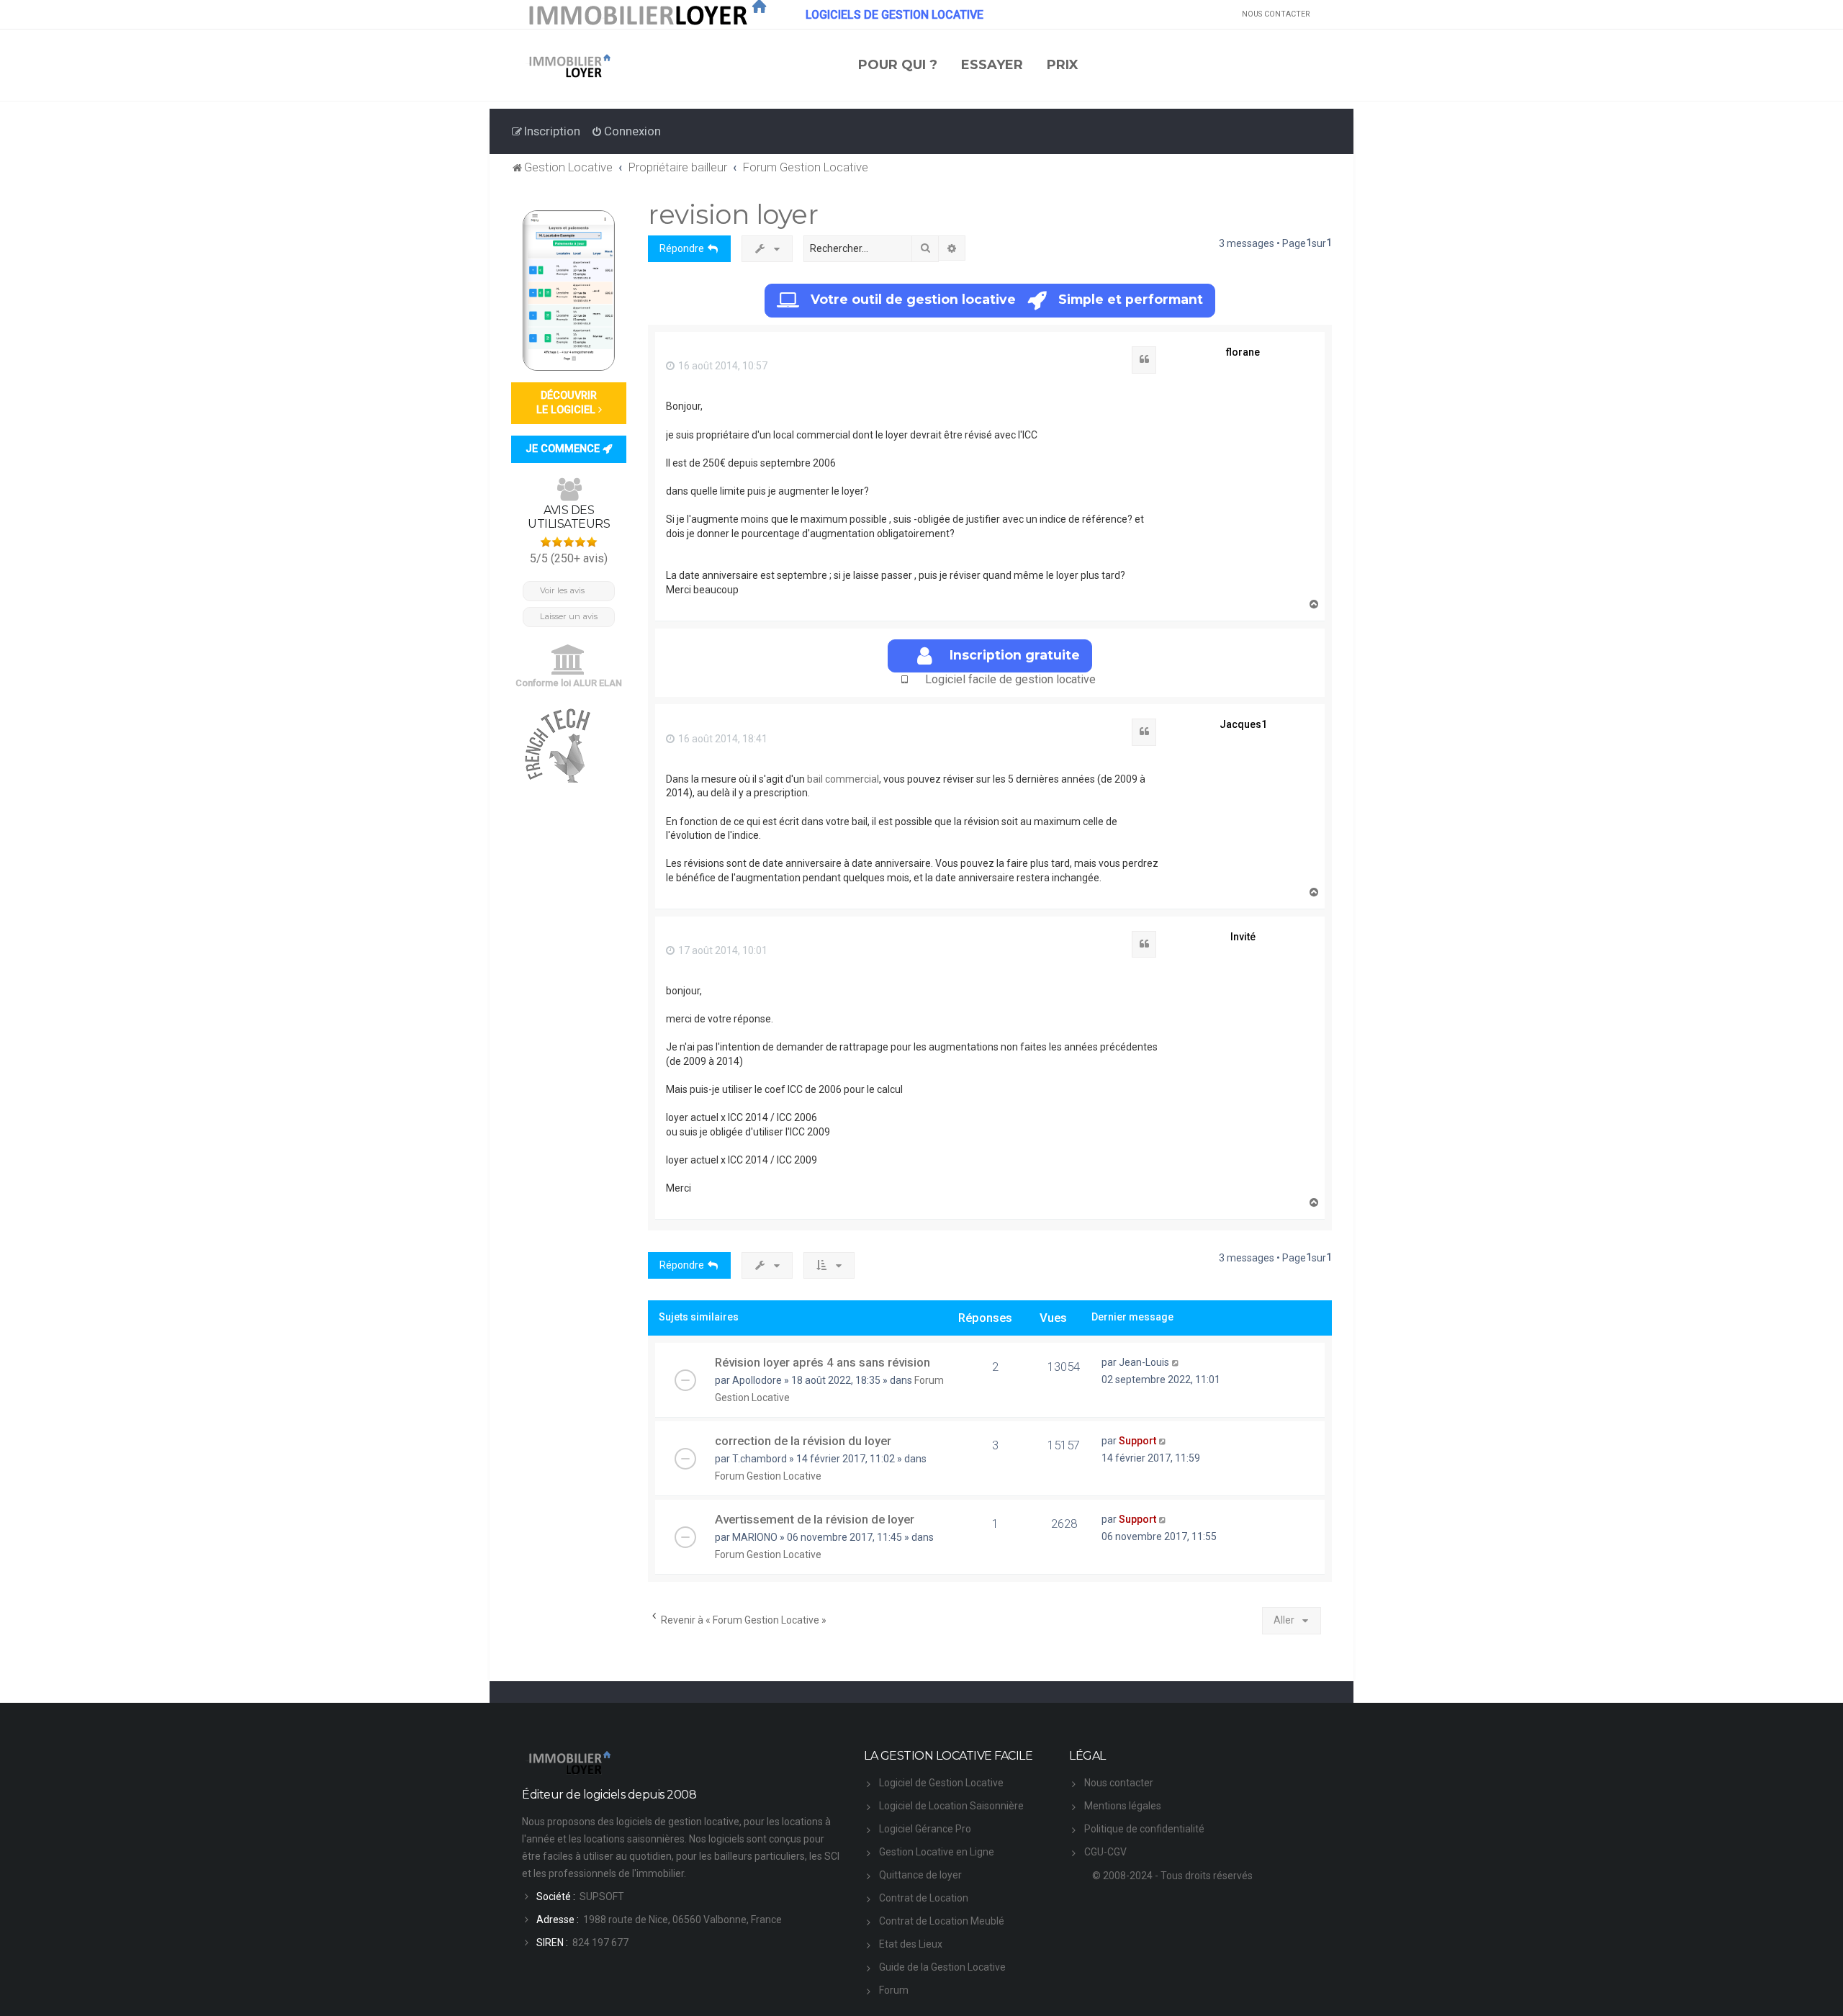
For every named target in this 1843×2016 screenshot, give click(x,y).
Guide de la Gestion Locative (942, 1967)
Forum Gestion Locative (768, 1476)
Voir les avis (562, 590)
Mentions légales (1123, 1806)
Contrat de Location (924, 1898)
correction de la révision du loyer (803, 1441)
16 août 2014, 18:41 (722, 739)
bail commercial (843, 779)
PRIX (1063, 65)
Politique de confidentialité (1144, 1829)
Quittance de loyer (920, 1875)
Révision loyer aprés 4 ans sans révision (823, 1362)
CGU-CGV (1105, 1852)
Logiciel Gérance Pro (925, 1829)
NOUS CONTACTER (1276, 14)
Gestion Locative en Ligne (937, 1852)
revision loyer (733, 214)
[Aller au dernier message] (1176, 1362)
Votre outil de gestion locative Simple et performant (1007, 299)
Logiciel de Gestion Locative (941, 1783)
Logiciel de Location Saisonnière (951, 1806)
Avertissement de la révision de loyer (815, 1519)
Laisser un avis (569, 616)
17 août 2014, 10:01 (722, 950)
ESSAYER (992, 65)
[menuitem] (626, 131)
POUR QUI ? (898, 65)
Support (1137, 1441)
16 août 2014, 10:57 (722, 366)
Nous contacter (1119, 1783)
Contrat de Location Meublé (942, 1921)
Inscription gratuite (1015, 655)
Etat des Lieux (911, 1944)
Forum (894, 1990)
